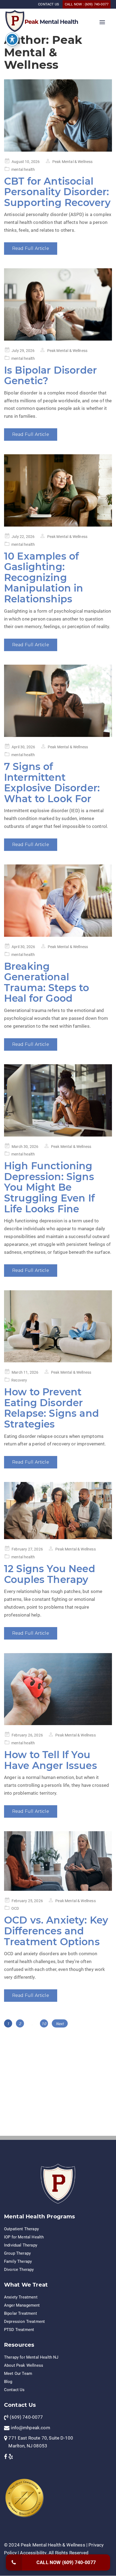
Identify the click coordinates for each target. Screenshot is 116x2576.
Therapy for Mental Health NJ (31, 2357)
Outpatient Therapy (21, 2229)
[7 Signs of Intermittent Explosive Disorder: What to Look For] (58, 701)
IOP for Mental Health (24, 2237)
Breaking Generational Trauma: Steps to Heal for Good (47, 982)
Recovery (19, 1380)
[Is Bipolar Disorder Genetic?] (58, 304)
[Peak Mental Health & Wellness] (15, 20)
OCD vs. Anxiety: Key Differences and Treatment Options (56, 1931)
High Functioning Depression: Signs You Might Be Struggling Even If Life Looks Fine (49, 1187)
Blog (8, 2382)
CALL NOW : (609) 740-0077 (87, 4)
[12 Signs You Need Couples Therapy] (58, 1511)
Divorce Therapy (19, 2270)
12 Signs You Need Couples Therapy (50, 1574)
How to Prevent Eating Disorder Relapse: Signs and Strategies (52, 1408)
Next (60, 2024)
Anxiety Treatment (21, 2297)
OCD (15, 1908)
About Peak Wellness (24, 2365)
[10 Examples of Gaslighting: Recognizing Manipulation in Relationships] (58, 490)
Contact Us (14, 2390)
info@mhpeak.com (30, 2428)
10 (45, 2024)
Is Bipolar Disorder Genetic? (50, 376)
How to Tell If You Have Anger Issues (51, 1760)
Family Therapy (18, 2261)
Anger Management (22, 2305)
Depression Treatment (24, 2322)
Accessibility (33, 2553)
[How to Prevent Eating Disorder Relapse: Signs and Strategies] (58, 1326)
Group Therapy (17, 2253)
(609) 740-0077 (26, 2417)
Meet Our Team (18, 2373)
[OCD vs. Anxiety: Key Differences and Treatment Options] (58, 1861)
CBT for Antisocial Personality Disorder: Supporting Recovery (57, 192)
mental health (23, 169)
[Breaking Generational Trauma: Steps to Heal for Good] (58, 901)
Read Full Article (31, 248)
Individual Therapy (21, 2245)
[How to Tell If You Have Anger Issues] (58, 1689)
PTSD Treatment (19, 2330)
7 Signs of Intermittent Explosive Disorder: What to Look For (52, 783)
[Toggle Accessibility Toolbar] (12, 39)
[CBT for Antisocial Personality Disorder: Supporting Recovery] (58, 115)
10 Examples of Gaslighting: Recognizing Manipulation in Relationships (44, 577)
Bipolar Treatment (21, 2313)
